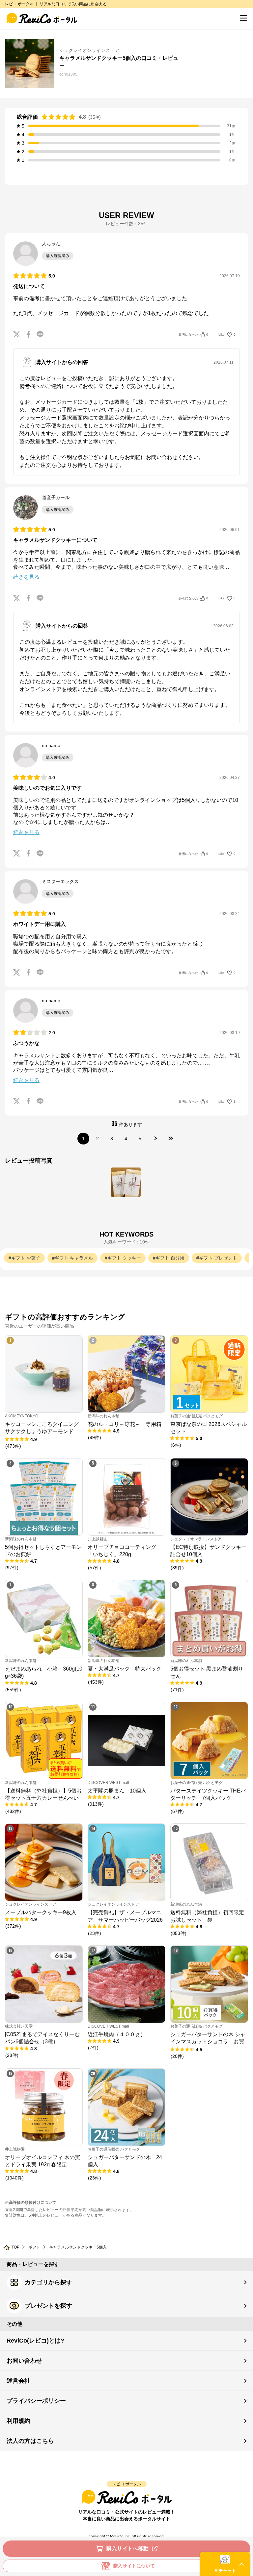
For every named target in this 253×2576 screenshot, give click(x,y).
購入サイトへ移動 (127, 2549)
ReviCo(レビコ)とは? (35, 2341)
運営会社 (18, 2381)
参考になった (193, 335)
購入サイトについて (134, 2566)
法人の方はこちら (30, 2441)
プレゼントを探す (48, 2306)
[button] (225, 2564)
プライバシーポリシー (36, 2401)
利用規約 (18, 2421)
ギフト (34, 2247)
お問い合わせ (24, 2361)
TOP (15, 2247)
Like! (227, 335)
